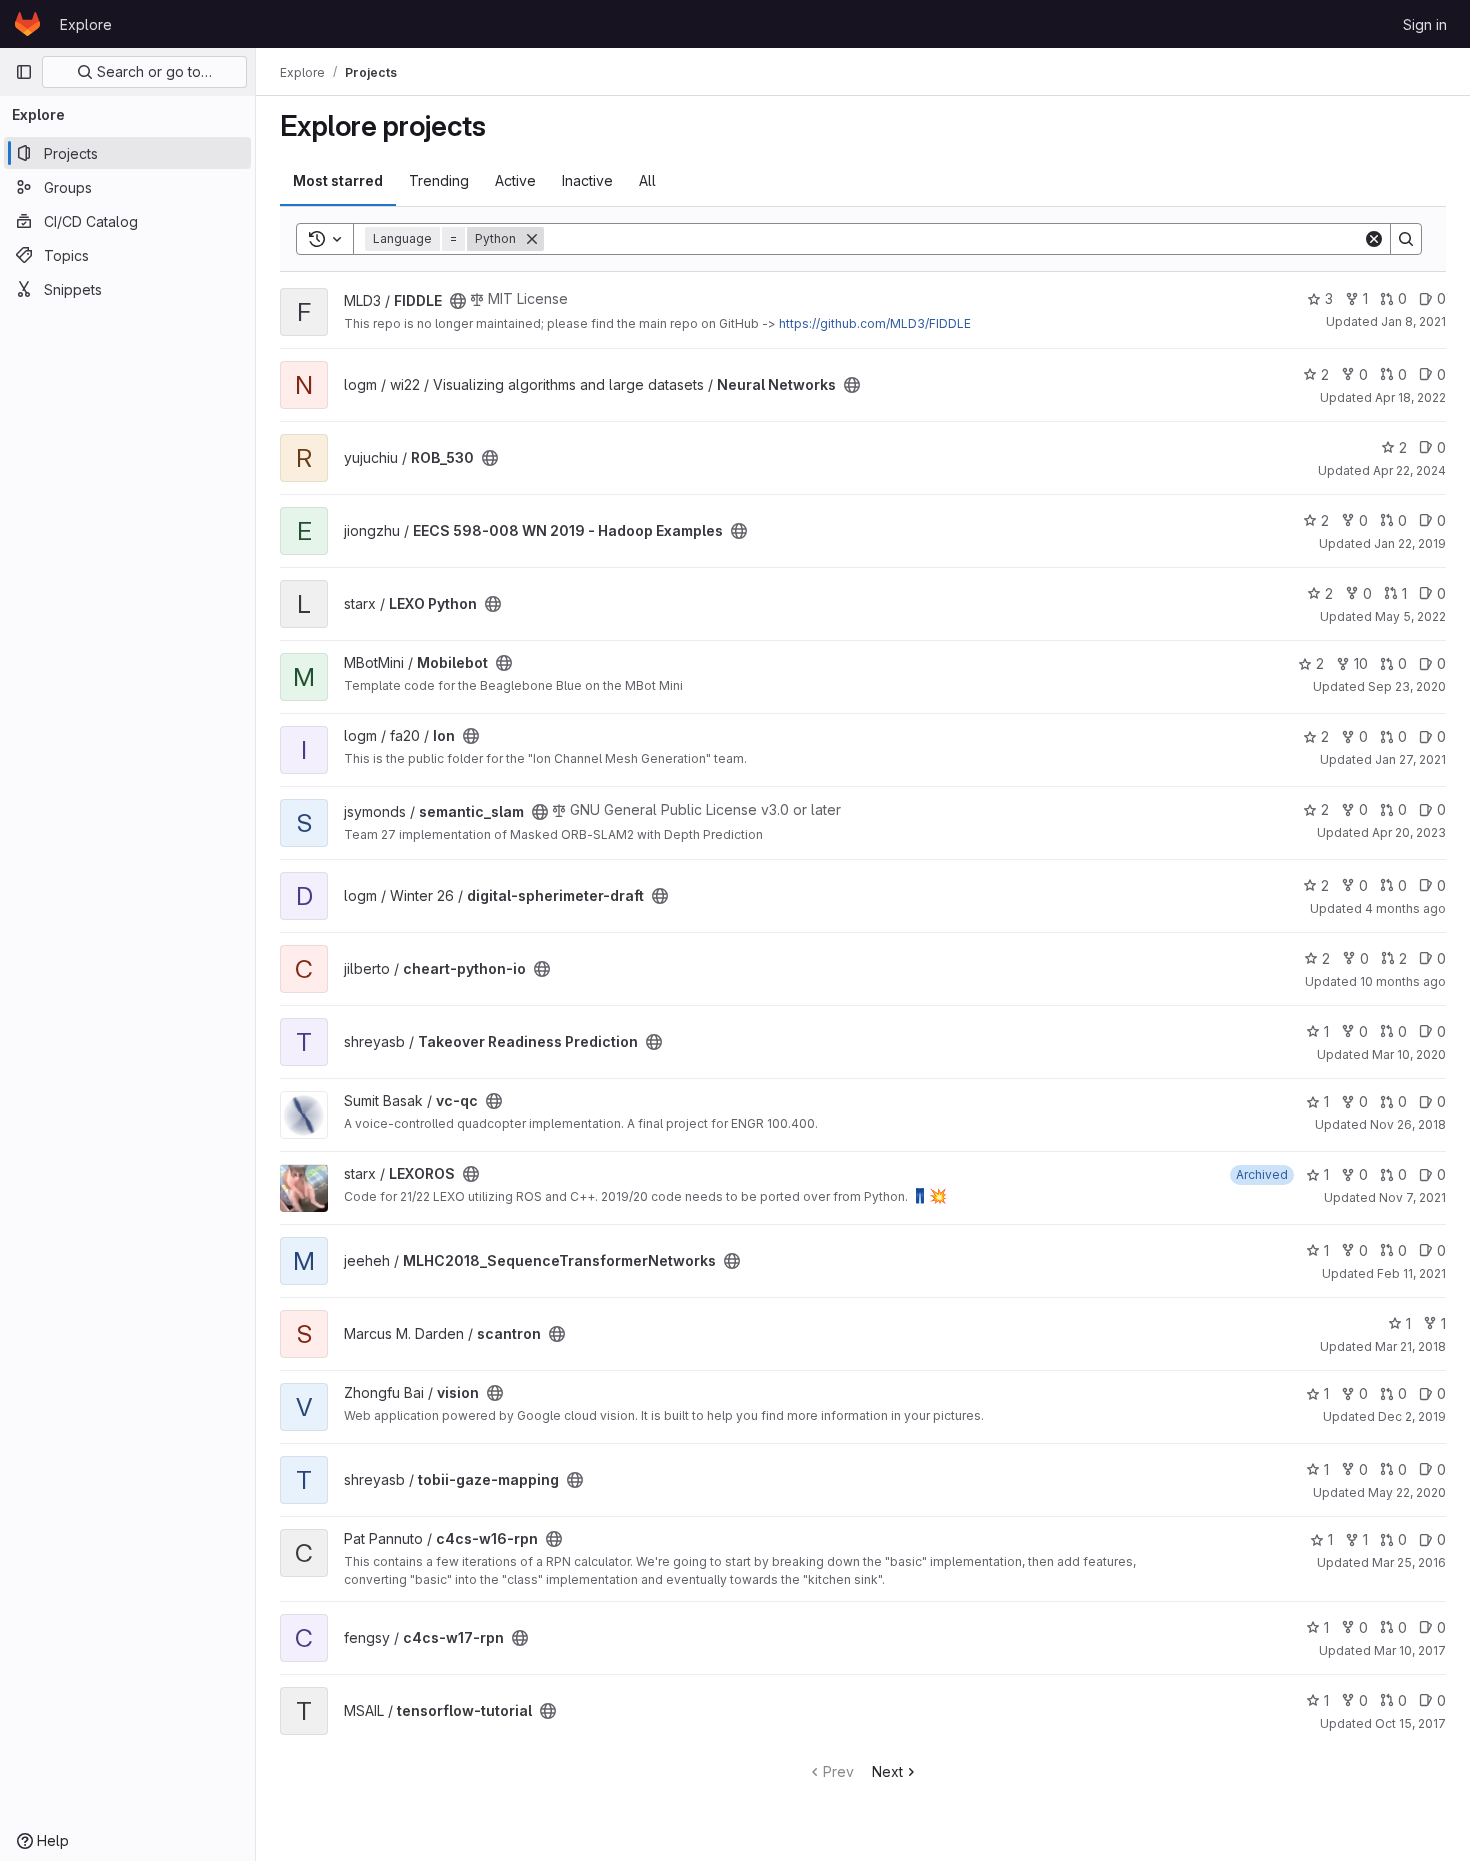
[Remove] (532, 239)
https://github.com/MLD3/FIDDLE (875, 323)
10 (1361, 663)
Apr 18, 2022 (1410, 397)
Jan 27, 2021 (1410, 759)
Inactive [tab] (587, 180)
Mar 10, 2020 (1409, 1054)
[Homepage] (27, 24)
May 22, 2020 (1407, 1492)
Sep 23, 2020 (1407, 686)
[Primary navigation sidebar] (24, 72)
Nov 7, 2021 (1412, 1197)
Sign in (1425, 24)
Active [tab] (515, 180)
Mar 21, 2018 (1410, 1346)
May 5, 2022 (1410, 616)
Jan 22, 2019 (1410, 543)
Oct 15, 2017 (1410, 1723)
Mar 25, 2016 (1409, 1562)
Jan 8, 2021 (1413, 321)
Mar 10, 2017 (1410, 1650)
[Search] (1406, 239)
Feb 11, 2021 (1411, 1273)
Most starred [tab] (338, 180)
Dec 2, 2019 (1412, 1416)
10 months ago (1403, 981)
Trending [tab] (439, 180)
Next (887, 1771)
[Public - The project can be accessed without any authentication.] (458, 301)
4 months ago (1405, 908)
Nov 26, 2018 (1408, 1124)
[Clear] (1374, 239)
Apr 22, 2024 (1409, 470)
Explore (86, 24)
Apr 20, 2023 (1409, 832)
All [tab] (647, 180)
